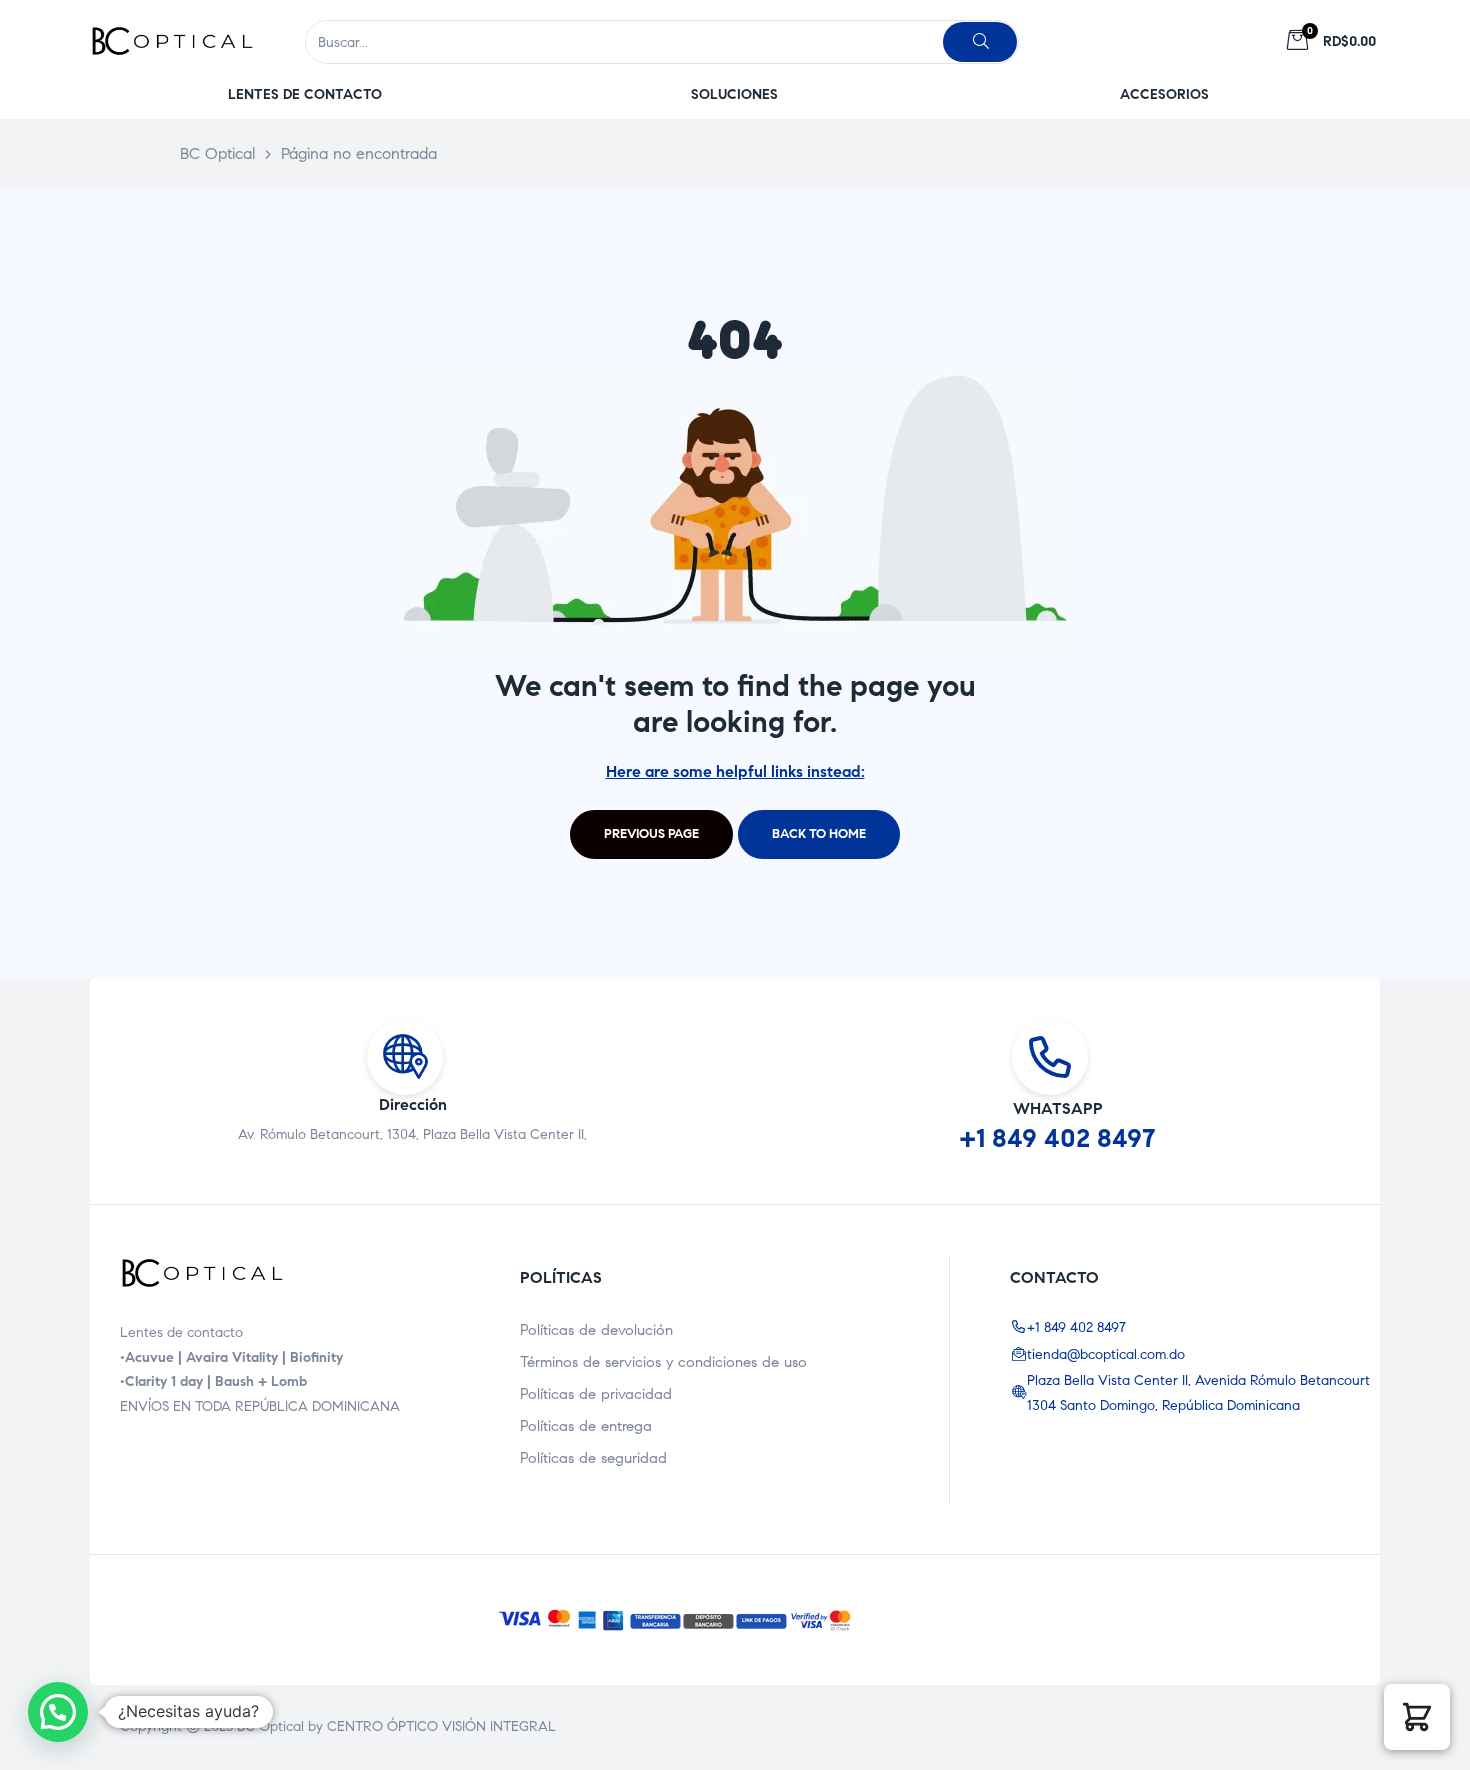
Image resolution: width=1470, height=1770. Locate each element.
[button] (305, 94)
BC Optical (270, 1726)
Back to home (819, 834)
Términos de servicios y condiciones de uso (663, 1362)
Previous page (651, 834)
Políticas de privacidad (596, 1394)
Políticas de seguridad (593, 1458)
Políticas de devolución (596, 1330)
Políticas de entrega (586, 1426)
